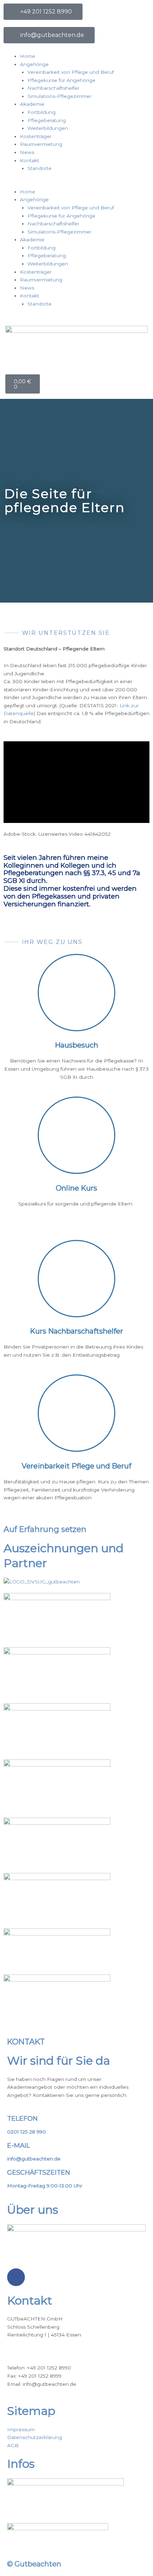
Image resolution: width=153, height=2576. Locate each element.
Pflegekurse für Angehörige (61, 80)
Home (28, 56)
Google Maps (23, 2351)
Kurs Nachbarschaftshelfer (76, 1331)
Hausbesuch (76, 1045)
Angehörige (34, 64)
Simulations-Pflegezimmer (59, 96)
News (27, 152)
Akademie (32, 104)
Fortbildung (41, 112)
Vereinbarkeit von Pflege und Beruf (71, 72)
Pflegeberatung (47, 120)
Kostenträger (36, 136)
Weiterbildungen (48, 128)
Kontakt (30, 160)
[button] (76, 184)
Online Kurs (76, 1188)
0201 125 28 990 (27, 2132)
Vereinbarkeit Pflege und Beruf (76, 1466)
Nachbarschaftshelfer (53, 88)
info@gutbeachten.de (34, 2159)
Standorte (39, 168)
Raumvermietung (41, 144)
